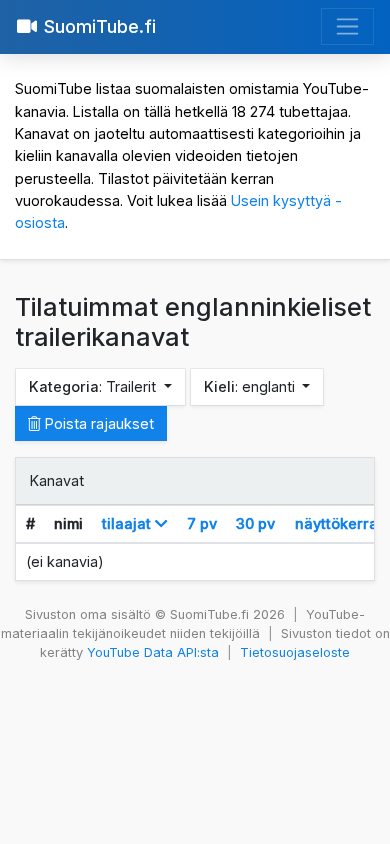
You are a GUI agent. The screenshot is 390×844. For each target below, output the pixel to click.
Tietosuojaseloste (295, 652)
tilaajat (128, 523)
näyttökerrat (339, 523)
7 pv (202, 523)
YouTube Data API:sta (153, 652)
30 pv (255, 523)
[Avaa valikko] (347, 26)
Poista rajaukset (97, 423)
